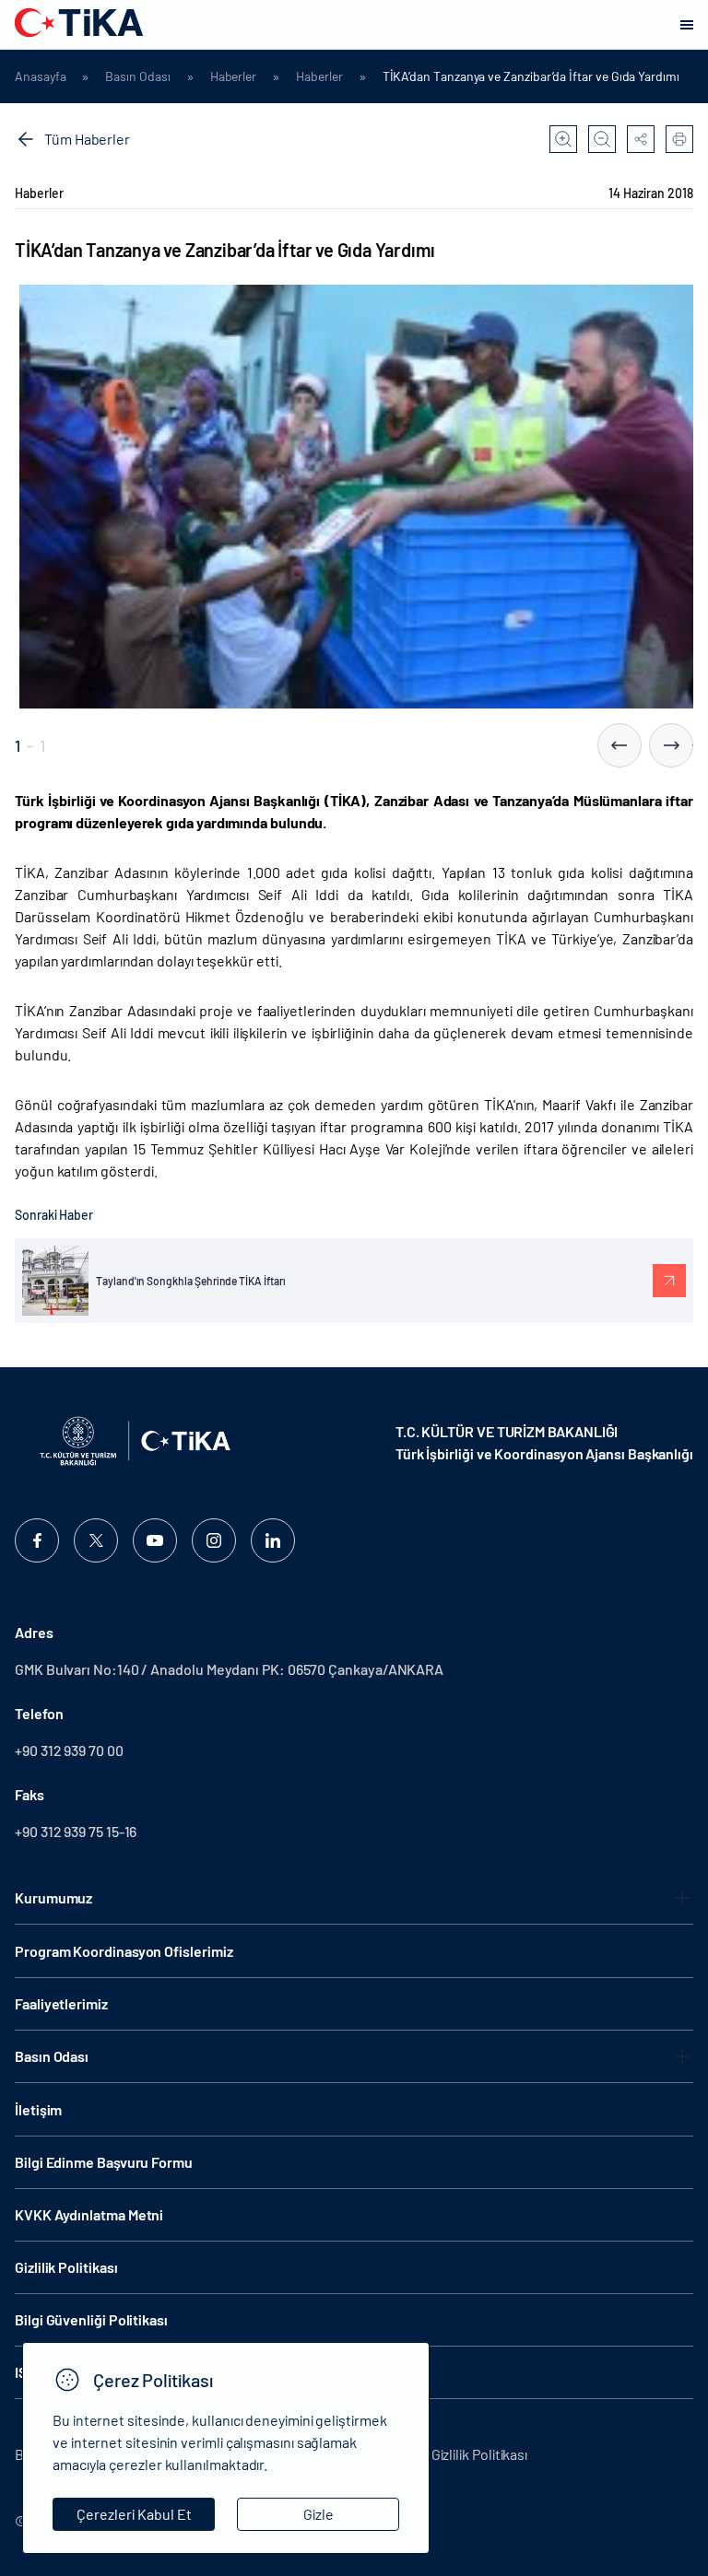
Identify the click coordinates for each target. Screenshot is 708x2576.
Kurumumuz (53, 1897)
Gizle (319, 2514)
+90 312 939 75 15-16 (76, 1831)
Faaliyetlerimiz (61, 2003)
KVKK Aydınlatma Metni (89, 2214)
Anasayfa (40, 76)
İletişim (38, 2109)
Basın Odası (137, 76)
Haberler (233, 76)
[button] (619, 745)
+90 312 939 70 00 (69, 1750)
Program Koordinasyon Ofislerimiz (124, 1951)
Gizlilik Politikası (66, 2267)
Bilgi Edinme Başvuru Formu (104, 2162)
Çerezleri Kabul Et (134, 2514)
